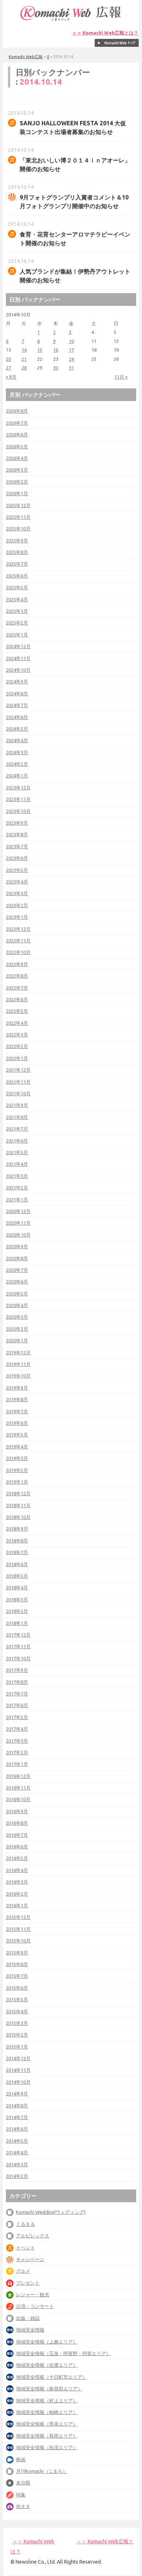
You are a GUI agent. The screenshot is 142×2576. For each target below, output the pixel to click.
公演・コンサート (35, 2306)
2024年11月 (18, 658)
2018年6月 (17, 1564)
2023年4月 (17, 882)
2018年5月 (17, 1576)
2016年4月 (17, 1870)
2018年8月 (17, 1541)
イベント (25, 2248)
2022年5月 (17, 1011)
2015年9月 (17, 1953)
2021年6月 (17, 1141)
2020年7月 (17, 1270)
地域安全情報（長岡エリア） (47, 2436)
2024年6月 (17, 717)
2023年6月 (17, 858)
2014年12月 (18, 2058)
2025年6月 (17, 576)
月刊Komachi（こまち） (42, 2471)
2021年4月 (17, 1164)
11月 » (121, 377)
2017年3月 (17, 1741)
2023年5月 (17, 870)
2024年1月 (17, 776)
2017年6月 (17, 1705)
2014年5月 (17, 2141)
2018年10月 (18, 1517)
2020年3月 (17, 1317)
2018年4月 (17, 1588)
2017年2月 (17, 1752)
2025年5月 (17, 587)
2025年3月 (17, 611)
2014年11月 (18, 2070)
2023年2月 (17, 905)
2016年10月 (18, 1799)
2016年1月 (17, 1905)
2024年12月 (18, 646)
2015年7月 (17, 1976)
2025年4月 (17, 599)
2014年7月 (17, 2117)
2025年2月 (17, 623)
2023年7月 (17, 846)
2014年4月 (17, 2152)
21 (24, 359)
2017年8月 (17, 1682)
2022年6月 (17, 999)
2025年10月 (18, 529)
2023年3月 (17, 893)
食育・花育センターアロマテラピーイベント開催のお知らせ (75, 239)
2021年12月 (18, 1070)
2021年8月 (17, 1117)
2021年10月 (18, 1093)
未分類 (23, 2483)
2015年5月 (17, 1999)
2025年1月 (17, 635)
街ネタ (23, 2506)
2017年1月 (17, 1764)
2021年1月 (17, 1200)
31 (71, 368)
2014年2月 (17, 2176)
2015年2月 (17, 2035)
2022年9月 (17, 964)
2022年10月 (18, 952)
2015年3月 (17, 2023)
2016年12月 (18, 1776)
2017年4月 (17, 1729)
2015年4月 (17, 2011)
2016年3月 (17, 1882)
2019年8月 (17, 1399)
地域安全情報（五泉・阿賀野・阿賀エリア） (63, 2353)
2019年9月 (17, 1388)
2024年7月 (17, 705)
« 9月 (11, 377)
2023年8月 (17, 834)
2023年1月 (17, 917)
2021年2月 (17, 1188)
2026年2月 (17, 482)
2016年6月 (17, 1847)
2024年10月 (18, 670)
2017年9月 (17, 1670)
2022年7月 (17, 988)
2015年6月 (17, 1988)
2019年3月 (17, 1458)
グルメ (23, 2271)
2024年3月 (17, 752)
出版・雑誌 (28, 2318)
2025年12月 (18, 505)
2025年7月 (17, 564)
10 (71, 341)
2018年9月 (17, 1529)
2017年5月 (17, 1717)
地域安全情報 (30, 2330)
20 (8, 359)
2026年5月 (17, 446)
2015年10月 (18, 1941)
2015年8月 (17, 1964)
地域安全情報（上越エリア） (47, 2342)
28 (24, 368)
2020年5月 (17, 1294)
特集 (21, 2495)
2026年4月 (17, 458)
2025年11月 (18, 517)
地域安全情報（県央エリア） (47, 2424)
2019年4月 (17, 1447)
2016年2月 (17, 1894)
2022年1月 (17, 1058)
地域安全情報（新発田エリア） (49, 2389)
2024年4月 (17, 740)
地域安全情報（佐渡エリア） (47, 2365)
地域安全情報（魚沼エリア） (47, 2447)
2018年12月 (18, 1493)
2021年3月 (17, 1176)
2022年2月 (17, 1046)
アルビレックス (33, 2236)
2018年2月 (17, 1611)
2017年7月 (17, 1694)
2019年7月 (17, 1411)
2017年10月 (18, 1658)
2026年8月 (17, 411)
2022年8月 (17, 976)
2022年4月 (17, 1023)
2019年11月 (18, 1364)
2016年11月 (18, 1788)
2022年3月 (17, 1035)
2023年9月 (17, 823)
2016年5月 (17, 1858)
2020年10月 (18, 1235)
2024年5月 (17, 729)
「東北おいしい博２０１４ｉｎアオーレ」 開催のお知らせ (75, 165)
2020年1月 (17, 1340)
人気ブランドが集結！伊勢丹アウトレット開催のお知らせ (75, 276)
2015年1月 (17, 2047)
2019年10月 (18, 1376)
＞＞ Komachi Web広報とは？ (105, 33)
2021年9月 (17, 1105)
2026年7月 (17, 423)
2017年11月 (18, 1646)
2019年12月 (18, 1352)
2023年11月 (18, 799)
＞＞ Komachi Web (33, 2541)
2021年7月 (17, 1129)
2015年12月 (18, 1917)
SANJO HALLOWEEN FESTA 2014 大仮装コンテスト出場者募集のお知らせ (73, 128)
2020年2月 (17, 1329)
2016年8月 (17, 1823)
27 (8, 368)
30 (56, 368)
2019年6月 (17, 1423)
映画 (21, 2459)
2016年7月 (17, 1835)
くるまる (25, 2224)
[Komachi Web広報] (71, 21)
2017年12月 (18, 1635)
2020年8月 (17, 1258)
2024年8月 (17, 693)
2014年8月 (17, 2106)
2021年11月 (18, 1082)
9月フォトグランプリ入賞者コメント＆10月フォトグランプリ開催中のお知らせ (74, 202)
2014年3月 (17, 2164)
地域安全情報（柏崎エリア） (47, 2412)
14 (24, 350)
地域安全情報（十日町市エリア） (52, 2377)
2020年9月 (17, 1246)
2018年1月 (17, 1623)
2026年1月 (17, 493)
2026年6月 (17, 434)
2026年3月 (17, 470)
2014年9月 (17, 2094)
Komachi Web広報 (26, 57)
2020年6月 (17, 1282)
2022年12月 (18, 929)
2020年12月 (18, 1211)
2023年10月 (18, 811)
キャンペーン (30, 2259)
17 (71, 350)
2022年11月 (18, 941)
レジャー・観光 (33, 2294)
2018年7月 (17, 1552)
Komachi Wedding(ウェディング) (51, 2212)
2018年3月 (17, 1600)
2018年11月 (18, 1505)
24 (71, 359)
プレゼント (28, 2283)
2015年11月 (18, 1929)
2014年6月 (17, 2129)
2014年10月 (18, 2082)
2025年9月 (17, 541)
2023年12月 (18, 788)
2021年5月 (17, 1152)
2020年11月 (18, 1223)
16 (56, 350)
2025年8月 (17, 552)
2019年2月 (17, 1470)
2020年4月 (17, 1305)
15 (40, 350)
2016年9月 (17, 1811)
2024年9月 (17, 682)
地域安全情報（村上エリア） (47, 2401)
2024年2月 (17, 764)
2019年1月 (17, 1482)
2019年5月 (17, 1435)
